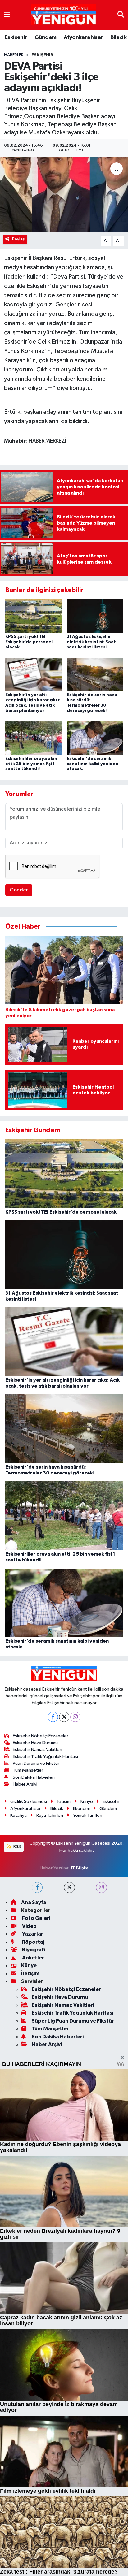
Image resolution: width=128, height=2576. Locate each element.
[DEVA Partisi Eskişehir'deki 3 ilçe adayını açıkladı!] (64, 195)
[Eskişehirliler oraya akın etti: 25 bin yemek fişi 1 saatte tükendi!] (33, 738)
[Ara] (121, 15)
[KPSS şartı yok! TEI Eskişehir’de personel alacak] (33, 616)
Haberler (14, 55)
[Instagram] (75, 1894)
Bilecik (118, 37)
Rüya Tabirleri (50, 1992)
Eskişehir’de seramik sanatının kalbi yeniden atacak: (93, 764)
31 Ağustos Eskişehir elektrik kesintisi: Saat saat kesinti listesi (91, 642)
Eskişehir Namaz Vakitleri (37, 1927)
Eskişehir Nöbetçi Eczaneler (41, 1913)
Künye (87, 1979)
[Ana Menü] (7, 15)
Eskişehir (16, 37)
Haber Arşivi (25, 1961)
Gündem (45, 37)
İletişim (64, 1979)
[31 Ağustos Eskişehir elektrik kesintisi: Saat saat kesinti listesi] (95, 616)
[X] (64, 1894)
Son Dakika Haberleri (34, 1954)
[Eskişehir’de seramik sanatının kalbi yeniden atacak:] (95, 738)
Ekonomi (81, 1985)
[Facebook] (53, 1894)
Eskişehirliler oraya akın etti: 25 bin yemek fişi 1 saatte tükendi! (31, 764)
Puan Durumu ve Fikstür (36, 1940)
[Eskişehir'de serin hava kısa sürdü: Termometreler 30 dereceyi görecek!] (95, 674)
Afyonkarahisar (83, 37)
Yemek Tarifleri (88, 1992)
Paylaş (18, 239)
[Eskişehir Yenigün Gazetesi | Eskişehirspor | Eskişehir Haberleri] (64, 15)
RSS (17, 2024)
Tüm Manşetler (28, 1947)
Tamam (81, 2568)
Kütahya (18, 1992)
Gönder (19, 890)
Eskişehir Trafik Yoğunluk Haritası (45, 1933)
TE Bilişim (79, 2045)
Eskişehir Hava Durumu (35, 1920)
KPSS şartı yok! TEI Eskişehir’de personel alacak (29, 642)
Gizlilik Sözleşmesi (29, 1979)
